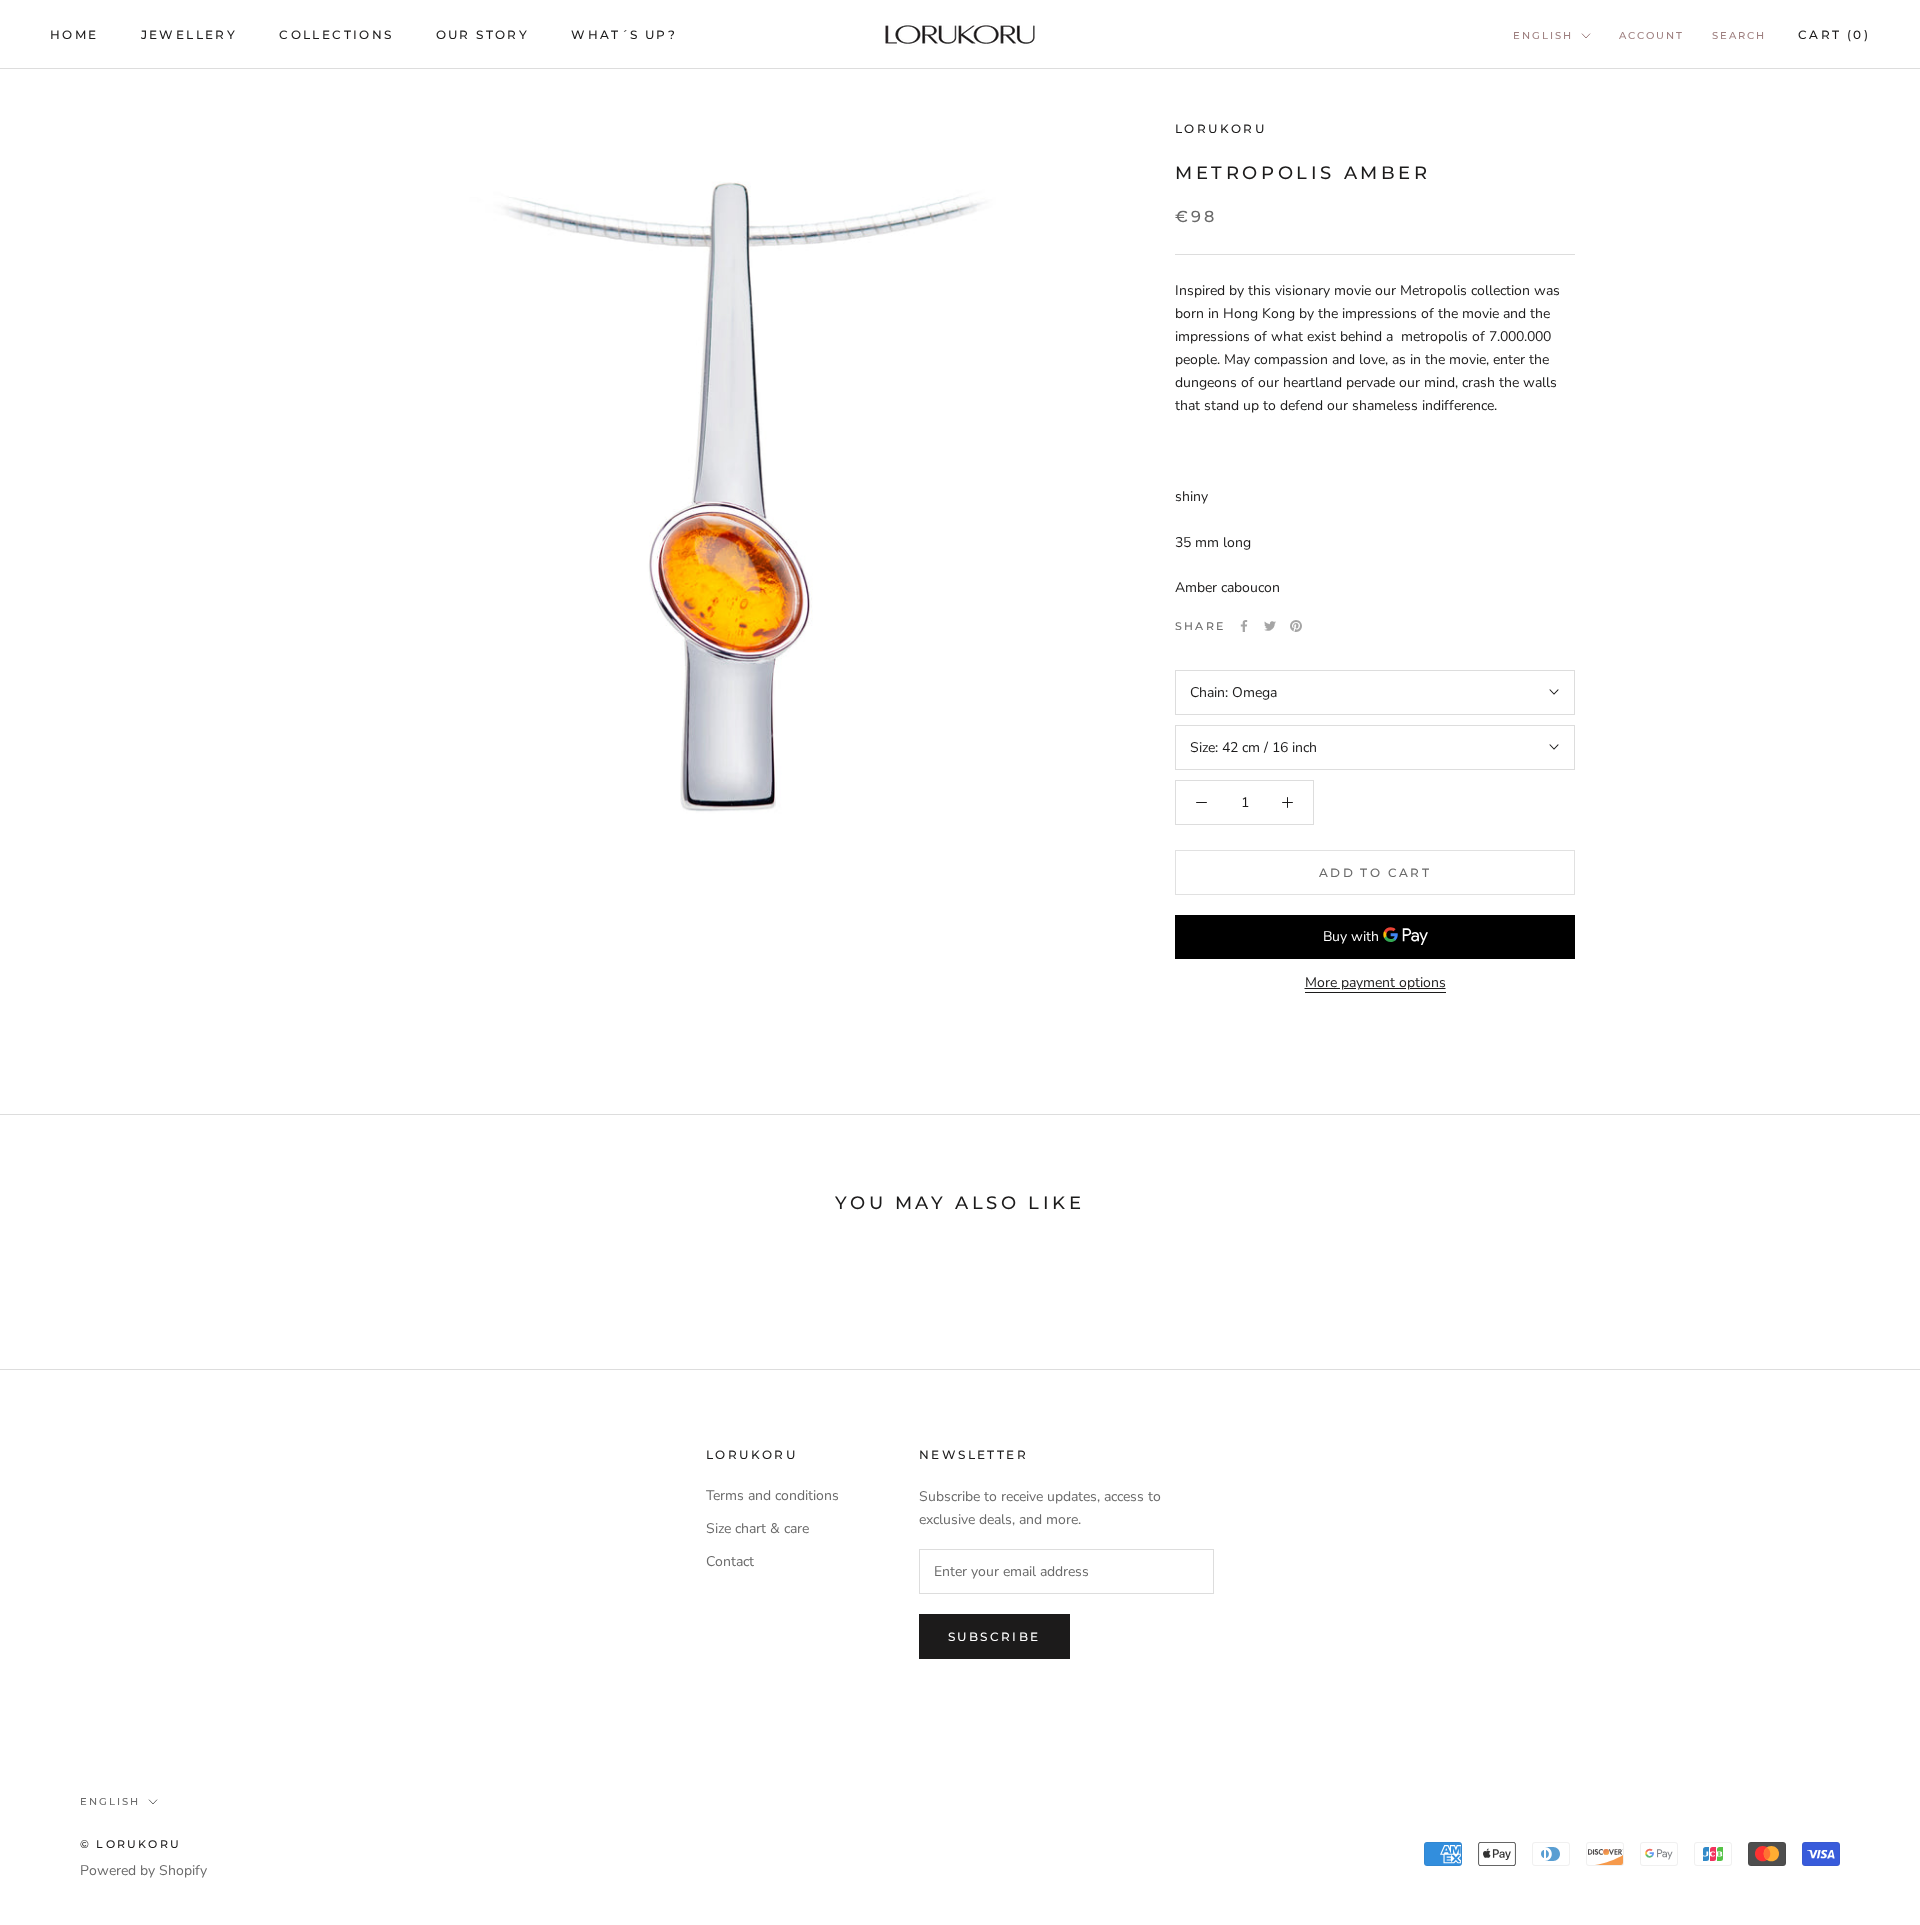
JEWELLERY (189, 34)
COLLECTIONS (336, 34)
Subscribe (994, 1636)
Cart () (1834, 34)
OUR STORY (483, 34)
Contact (730, 1561)
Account (1651, 35)
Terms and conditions (772, 1495)
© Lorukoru (130, 1844)
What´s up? (624, 34)
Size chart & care (757, 1528)
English (1543, 35)
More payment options (1375, 982)
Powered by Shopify (143, 1870)
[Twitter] (1270, 626)
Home (74, 34)
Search (1739, 35)
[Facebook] (1244, 626)
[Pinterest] (1296, 626)
